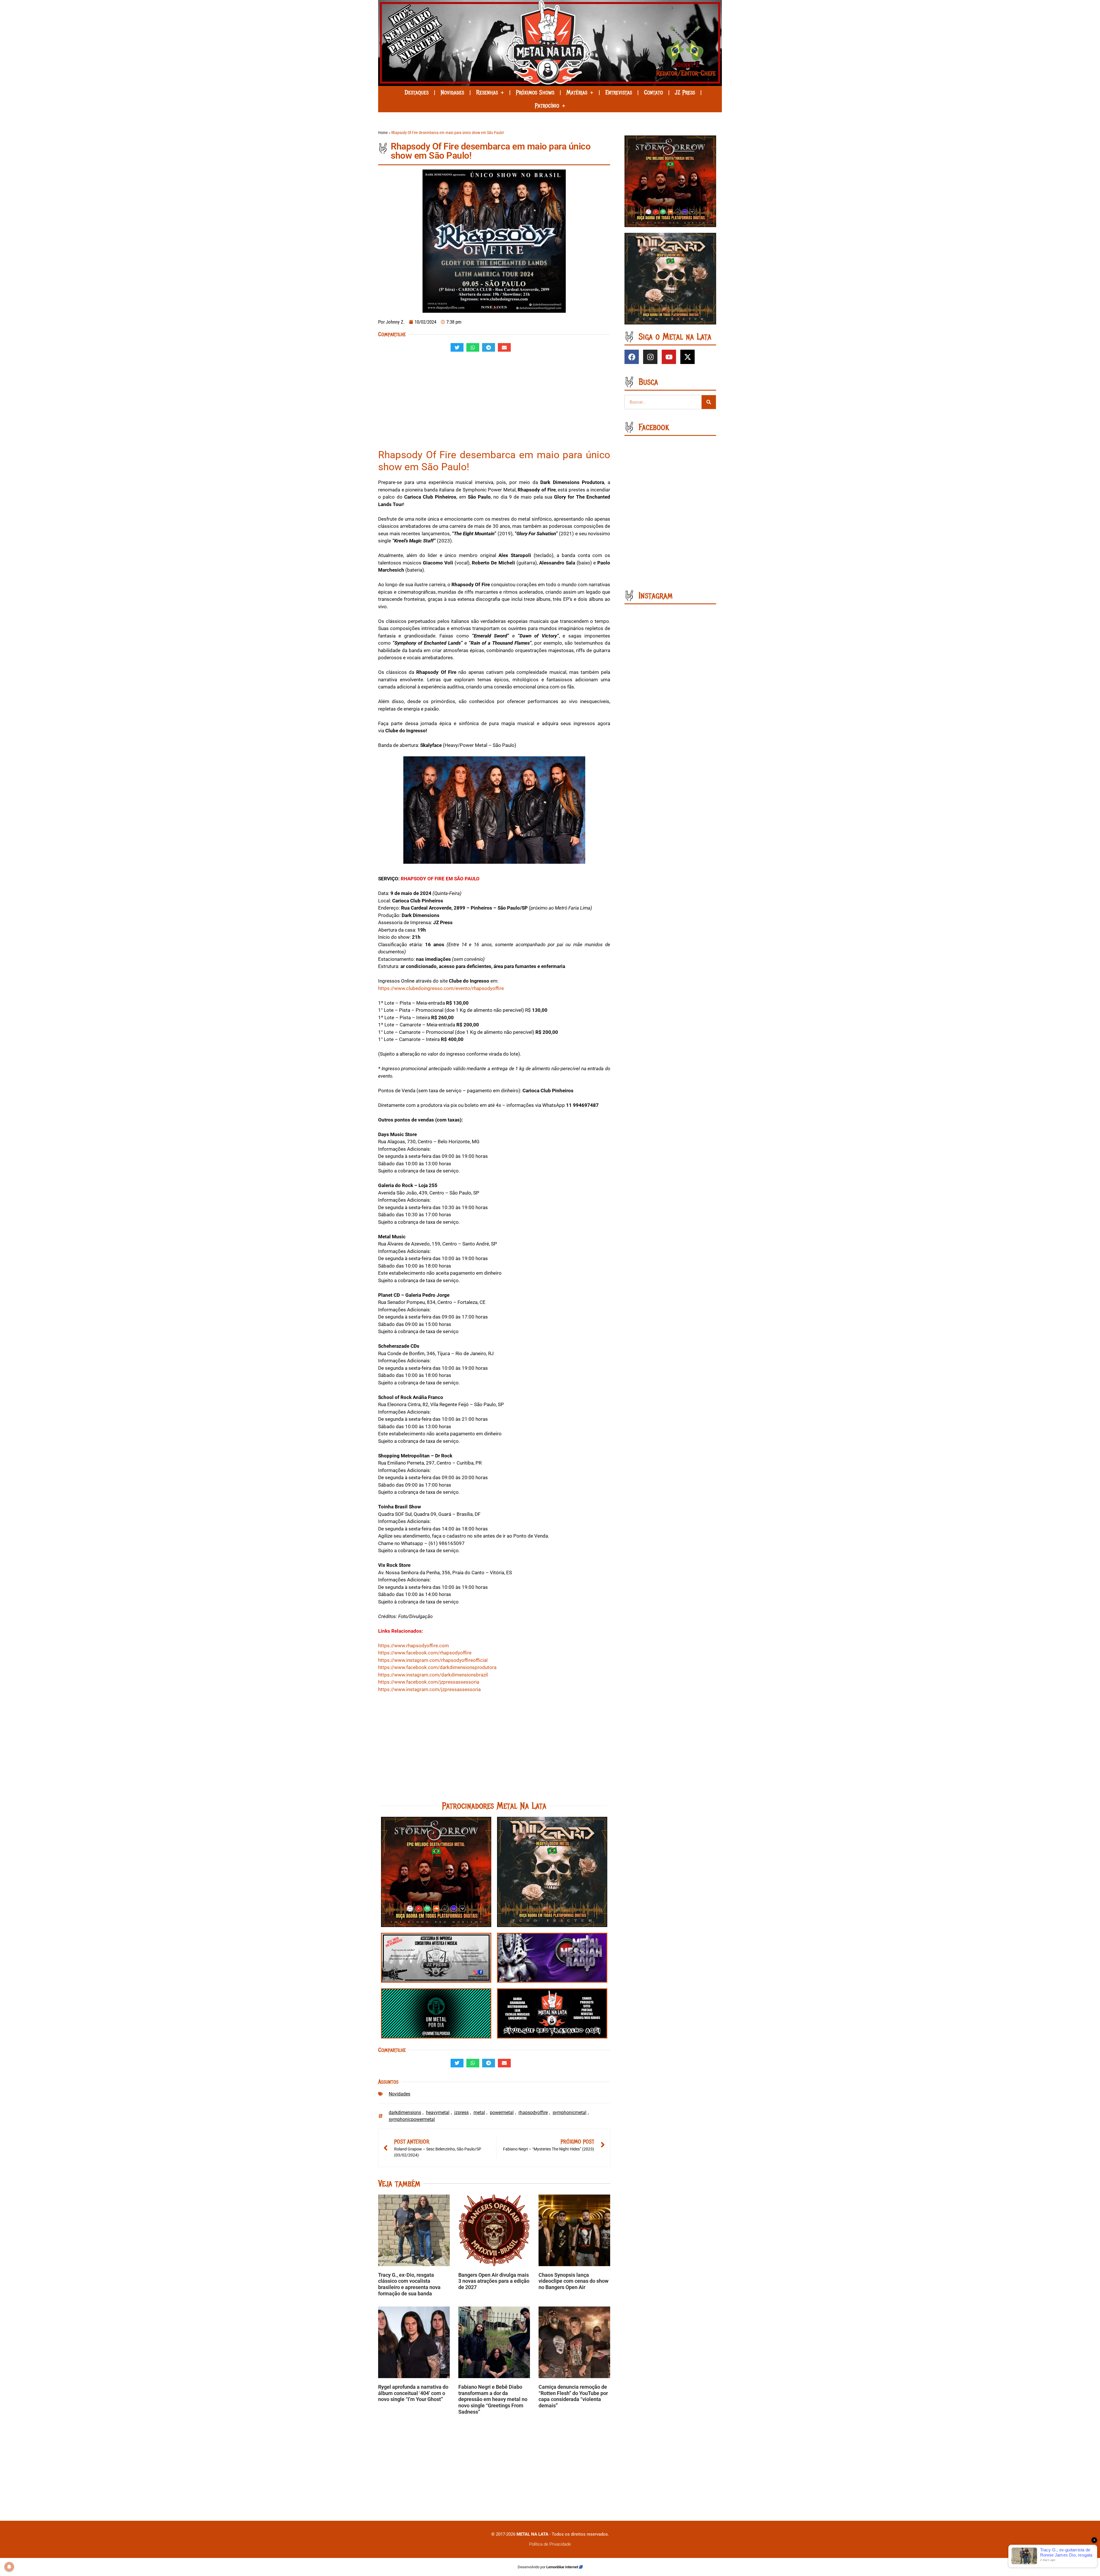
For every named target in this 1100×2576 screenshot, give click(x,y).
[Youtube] (669, 357)
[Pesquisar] (709, 402)
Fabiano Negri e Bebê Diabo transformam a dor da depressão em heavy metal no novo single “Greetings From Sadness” (493, 2399)
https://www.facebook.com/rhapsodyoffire (425, 1653)
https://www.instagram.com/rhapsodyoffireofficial (433, 1660)
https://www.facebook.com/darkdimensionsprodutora (437, 1667)
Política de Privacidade (550, 2544)
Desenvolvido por (532, 2567)
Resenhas (487, 93)
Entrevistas (619, 93)
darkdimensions (405, 2112)
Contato (653, 93)
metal (479, 2112)
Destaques (417, 93)
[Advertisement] (494, 403)
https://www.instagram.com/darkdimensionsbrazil (433, 1675)
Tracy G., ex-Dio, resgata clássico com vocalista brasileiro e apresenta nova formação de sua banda (409, 2284)
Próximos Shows (535, 93)
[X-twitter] (687, 357)
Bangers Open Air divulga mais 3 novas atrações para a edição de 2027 (494, 2281)
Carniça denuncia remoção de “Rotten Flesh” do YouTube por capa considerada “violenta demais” (573, 2396)
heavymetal (438, 2112)
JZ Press (685, 93)
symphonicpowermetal (412, 2119)
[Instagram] (650, 357)
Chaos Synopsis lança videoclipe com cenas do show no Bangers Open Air (573, 2281)
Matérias (577, 93)
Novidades (452, 93)
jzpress (461, 2112)
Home (383, 133)
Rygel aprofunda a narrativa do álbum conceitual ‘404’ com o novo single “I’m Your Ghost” (413, 2393)
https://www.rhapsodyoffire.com (414, 1646)
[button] (457, 347)
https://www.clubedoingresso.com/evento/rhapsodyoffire (441, 988)
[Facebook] (632, 357)
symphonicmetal (569, 2112)
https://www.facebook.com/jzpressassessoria (429, 1682)
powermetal (502, 2112)
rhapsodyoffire (533, 2112)
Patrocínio (547, 106)
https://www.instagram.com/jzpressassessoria (429, 1689)
